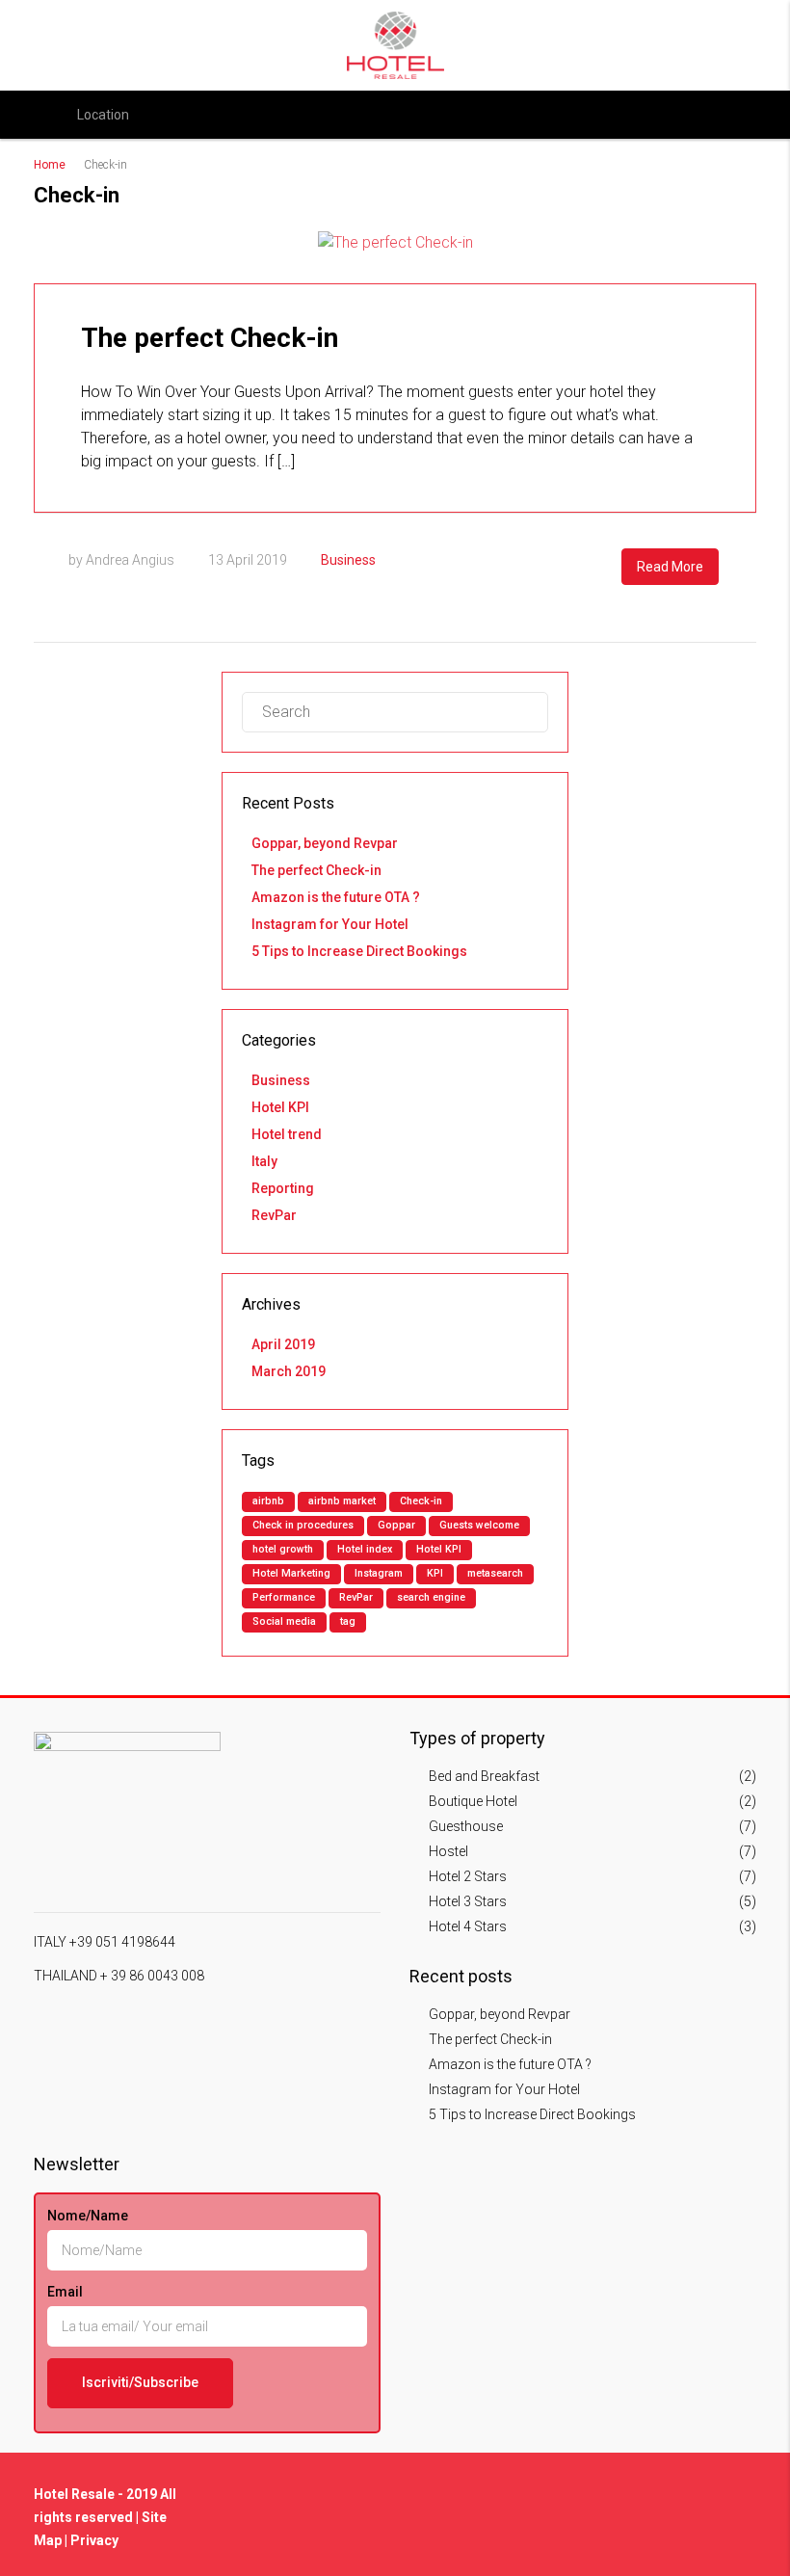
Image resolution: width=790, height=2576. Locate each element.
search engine (431, 1597)
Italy (264, 1161)
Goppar (396, 1525)
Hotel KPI (280, 1107)
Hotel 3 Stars (468, 1901)
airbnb (268, 1501)
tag (348, 1621)
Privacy (94, 2540)
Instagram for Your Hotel (330, 924)
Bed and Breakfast (484, 1776)
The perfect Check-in (210, 338)
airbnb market (342, 1501)
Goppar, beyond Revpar (325, 843)
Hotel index (365, 1549)
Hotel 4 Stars (468, 1926)
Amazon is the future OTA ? (336, 897)
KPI (435, 1573)
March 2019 (289, 1371)
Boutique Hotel (473, 1801)
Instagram (379, 1573)
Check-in (421, 1501)
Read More (670, 567)
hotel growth (283, 1549)
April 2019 (283, 1344)
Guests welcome (479, 1525)
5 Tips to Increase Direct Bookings (359, 951)
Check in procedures (303, 1525)
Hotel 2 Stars (468, 1876)
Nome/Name (88, 2216)
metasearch (495, 1573)
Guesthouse (466, 1826)
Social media (284, 1621)
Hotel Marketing (291, 1573)
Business (348, 560)
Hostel (448, 1851)
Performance (284, 1597)
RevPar (274, 1215)
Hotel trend (287, 1134)
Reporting (283, 1188)
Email (65, 2292)
